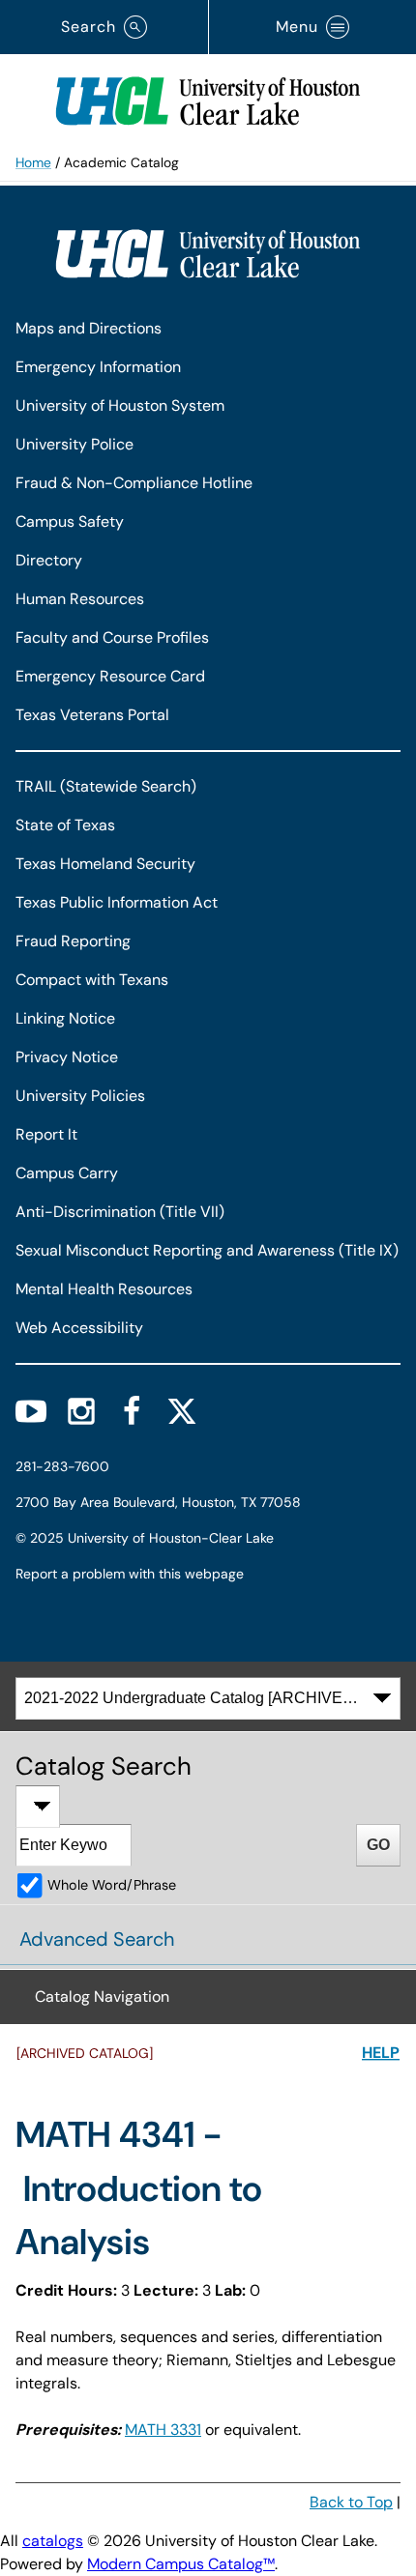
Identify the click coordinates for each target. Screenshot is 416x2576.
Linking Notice (65, 1018)
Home (33, 162)
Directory (49, 560)
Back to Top (351, 2502)
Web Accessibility (79, 1328)
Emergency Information (98, 367)
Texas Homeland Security (105, 864)
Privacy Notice (67, 1057)
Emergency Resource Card (110, 676)
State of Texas (65, 825)
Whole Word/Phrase (112, 1885)
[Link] (208, 97)
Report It (46, 1134)
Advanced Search (97, 1939)
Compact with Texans (92, 980)
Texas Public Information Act (117, 902)
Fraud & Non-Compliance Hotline (134, 483)
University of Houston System (120, 405)
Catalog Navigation (102, 1997)
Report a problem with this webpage (130, 1574)
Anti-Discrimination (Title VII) (120, 1212)
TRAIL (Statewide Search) (106, 786)
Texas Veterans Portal (92, 715)
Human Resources (80, 599)
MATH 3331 (163, 2430)
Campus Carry (67, 1173)
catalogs (53, 2541)
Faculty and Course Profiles (112, 637)
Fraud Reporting (73, 941)
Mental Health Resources (104, 1289)
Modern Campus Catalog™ (181, 2564)
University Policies (80, 1096)
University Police (74, 444)
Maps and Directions (89, 328)
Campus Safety (70, 521)
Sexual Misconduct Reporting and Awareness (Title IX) (207, 1250)
